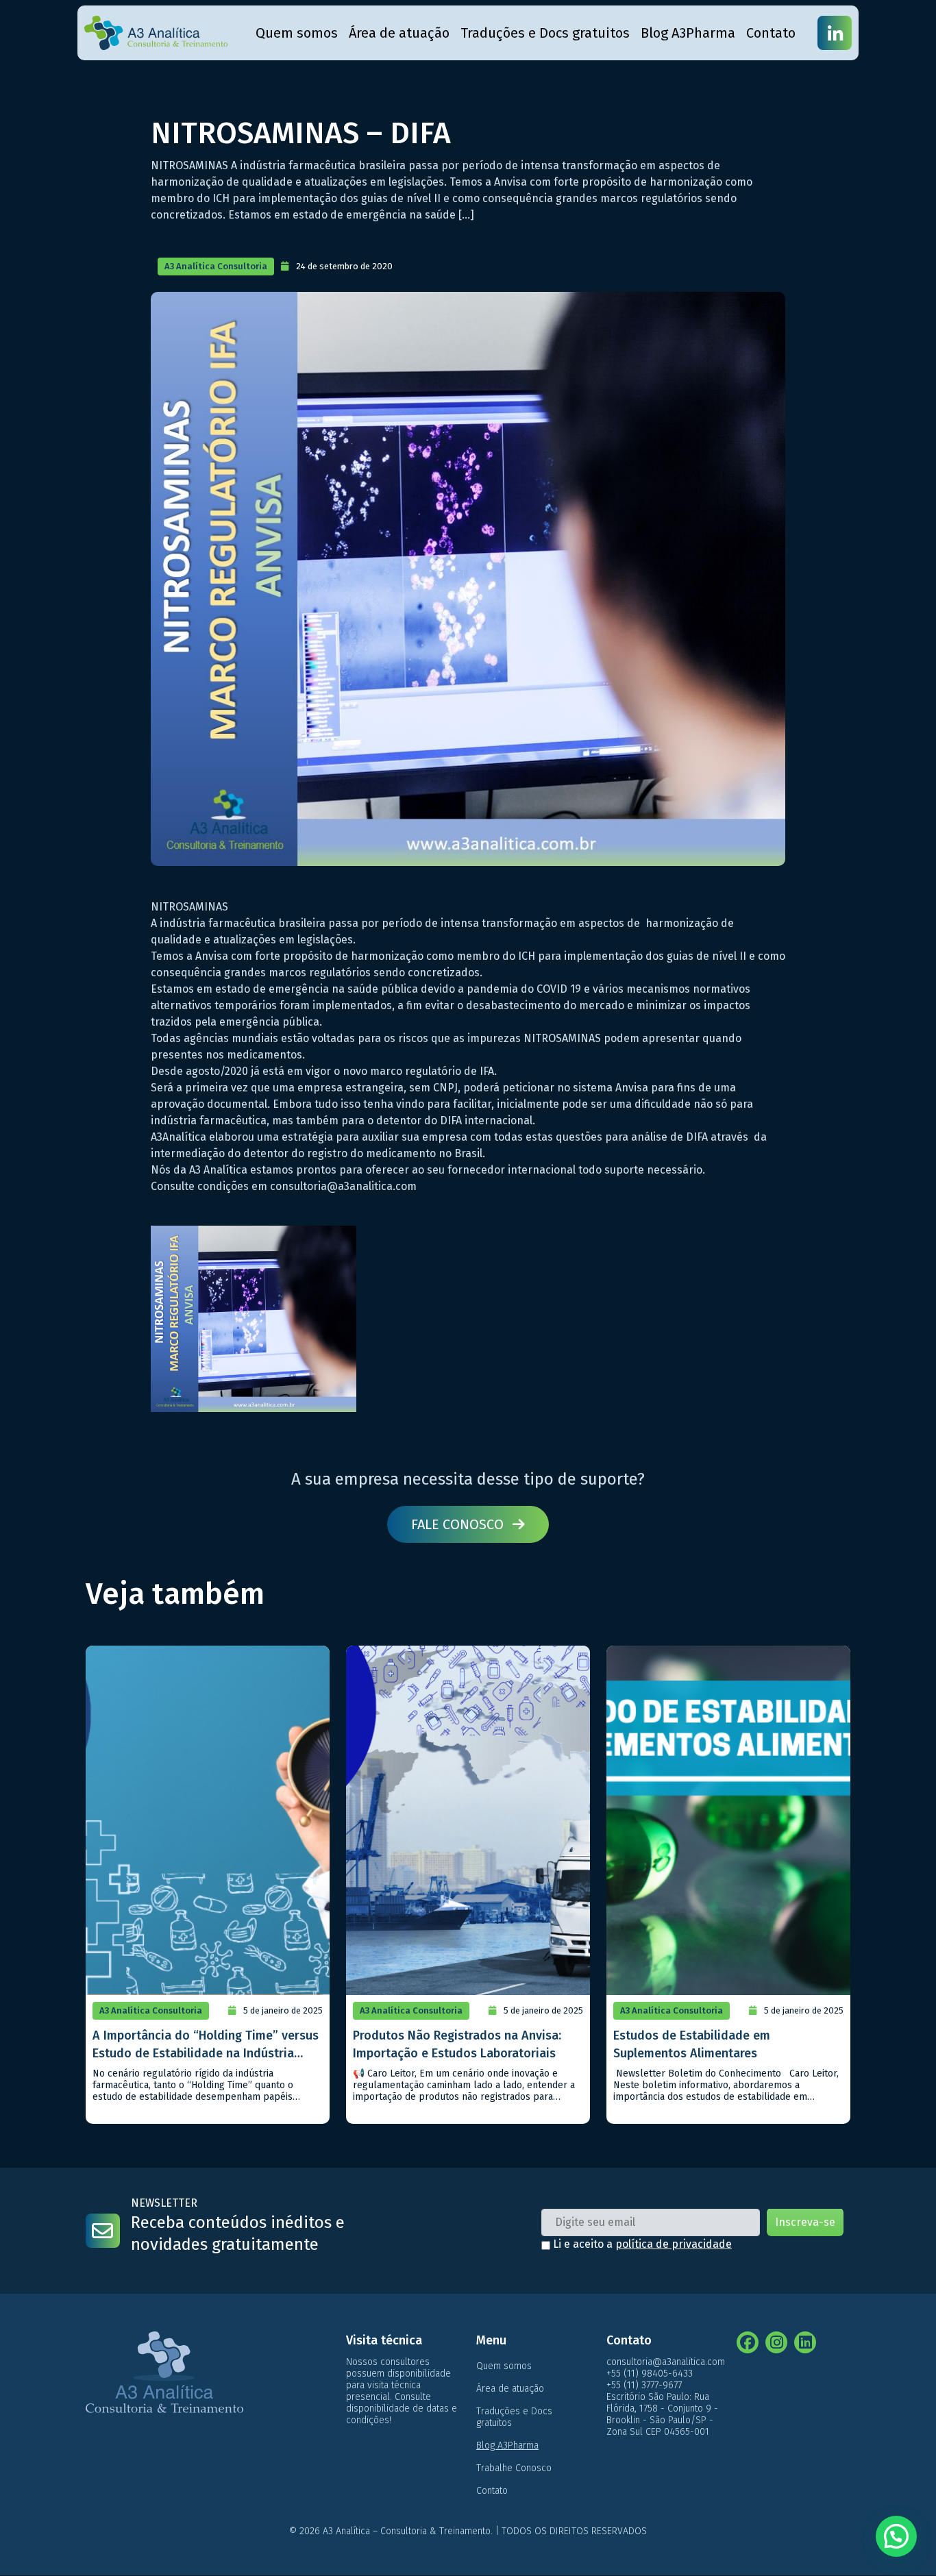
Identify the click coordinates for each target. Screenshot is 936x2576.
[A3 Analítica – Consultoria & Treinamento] (156, 33)
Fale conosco (459, 1524)
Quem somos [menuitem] (297, 33)
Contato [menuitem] (771, 33)
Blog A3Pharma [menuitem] (688, 33)
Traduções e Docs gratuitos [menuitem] (545, 33)
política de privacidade (674, 2244)
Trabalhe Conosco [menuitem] (514, 2468)
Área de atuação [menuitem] (399, 33)
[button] (896, 2536)
